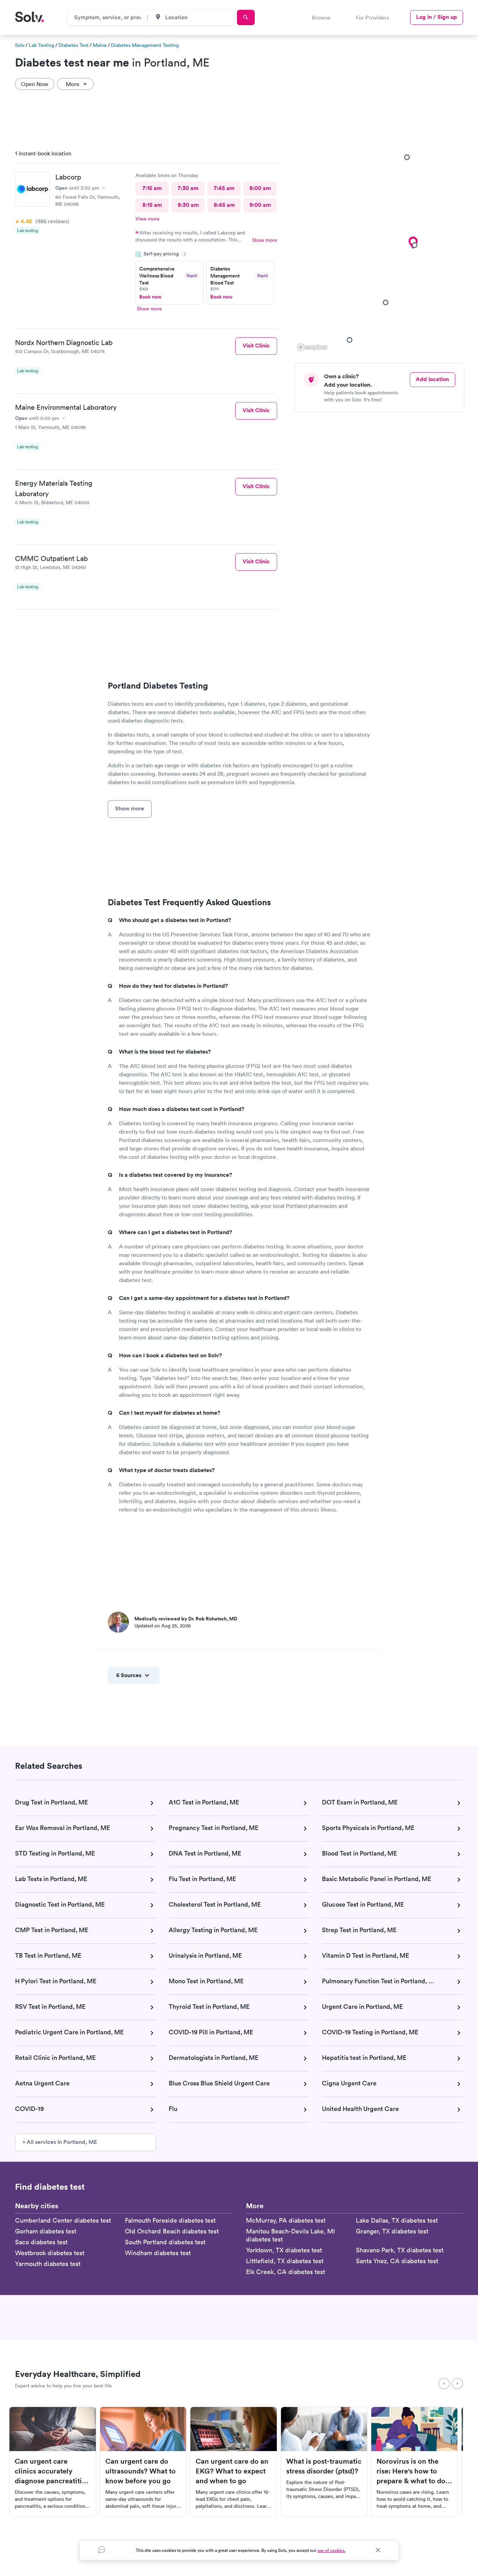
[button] (386, 302)
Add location (432, 379)
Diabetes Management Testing (145, 45)
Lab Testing (41, 45)
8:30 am (188, 205)
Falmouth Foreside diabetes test (170, 2220)
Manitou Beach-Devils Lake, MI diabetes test (290, 2235)
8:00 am (260, 188)
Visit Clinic (256, 346)
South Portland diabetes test (165, 2242)
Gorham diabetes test (46, 2231)
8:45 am (224, 205)
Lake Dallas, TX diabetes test (397, 2220)
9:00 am (260, 205)
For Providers (372, 17)
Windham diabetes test (158, 2253)
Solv (20, 45)
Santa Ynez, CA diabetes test (397, 2261)
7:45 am (224, 188)
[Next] (457, 2384)
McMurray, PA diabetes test (286, 2220)
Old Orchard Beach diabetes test (172, 2231)
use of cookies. (331, 2550)
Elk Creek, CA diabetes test (286, 2272)
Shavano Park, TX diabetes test (400, 2250)
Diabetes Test (73, 45)
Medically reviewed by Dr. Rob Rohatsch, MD (186, 1619)
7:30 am (188, 188)
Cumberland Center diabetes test (63, 2220)
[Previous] (444, 2384)
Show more (265, 240)
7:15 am (152, 188)
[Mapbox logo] (312, 347)
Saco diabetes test (41, 2242)
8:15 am (152, 205)
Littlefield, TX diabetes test (285, 2261)
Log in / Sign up (437, 17)
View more (147, 219)
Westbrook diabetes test (50, 2253)
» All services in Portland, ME (60, 2142)
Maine (100, 45)
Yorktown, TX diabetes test (284, 2250)
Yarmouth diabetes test (48, 2264)
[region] (382, 248)
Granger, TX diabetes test (392, 2231)
